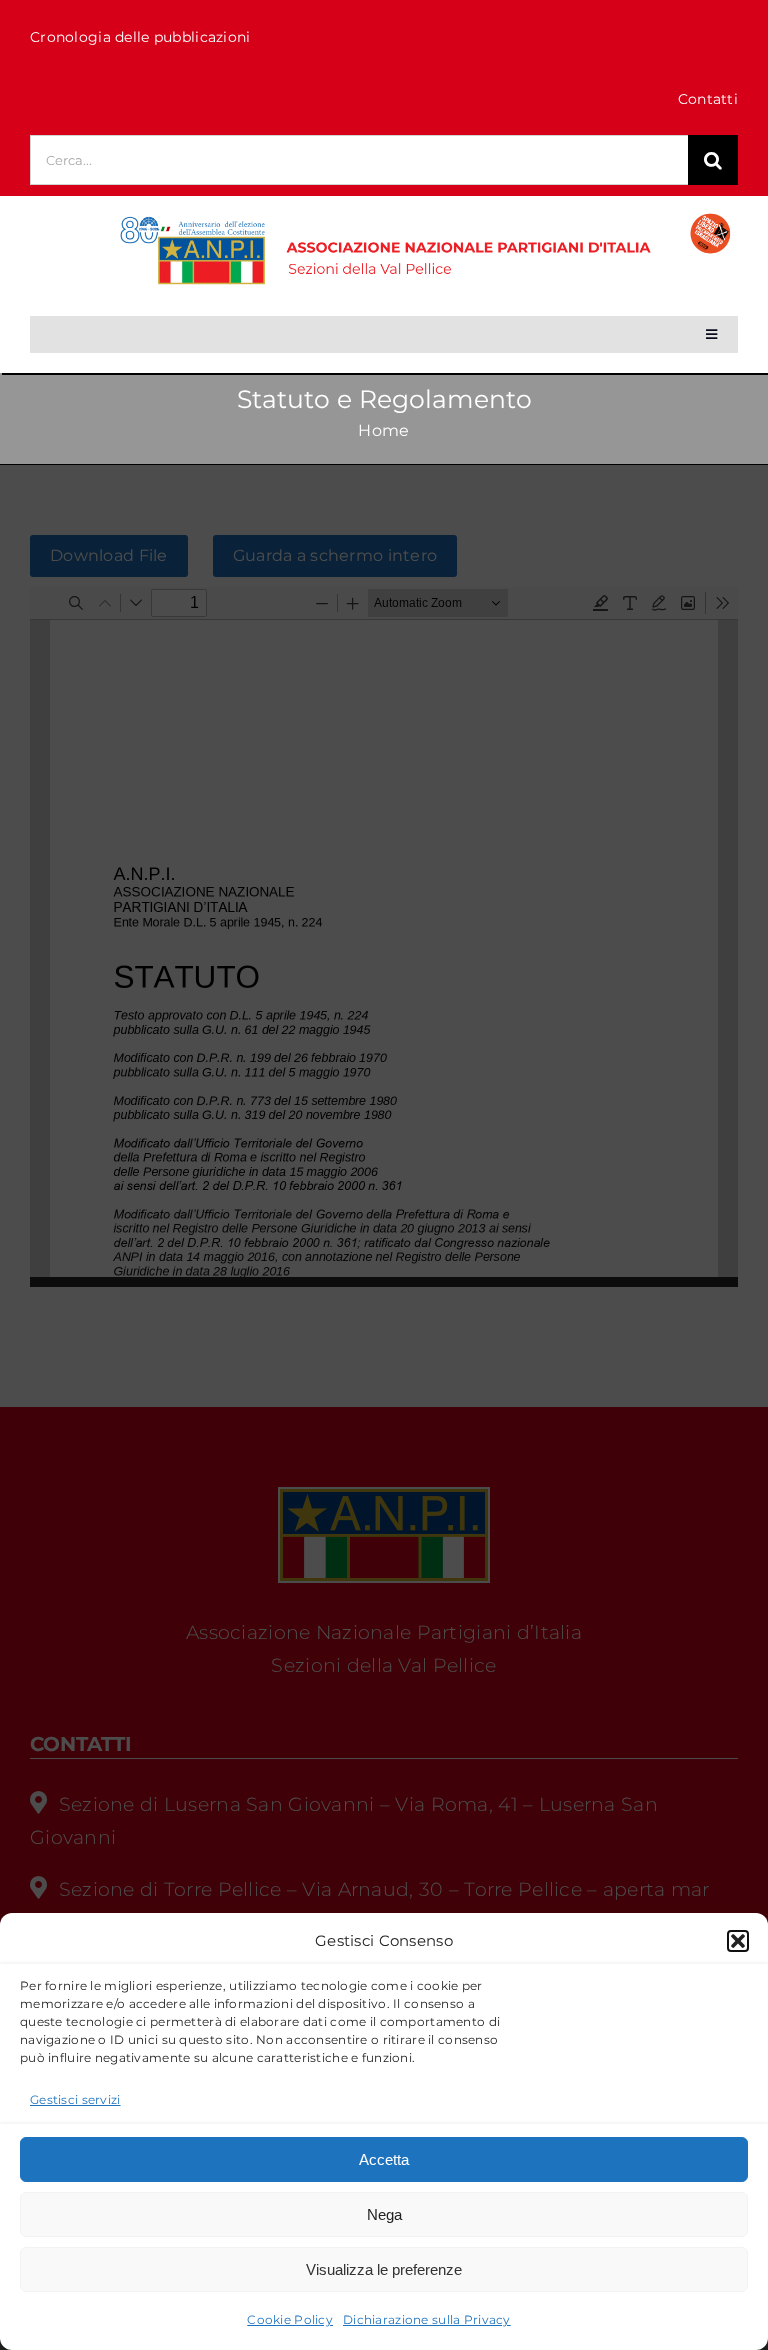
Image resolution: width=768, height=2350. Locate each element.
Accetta (384, 2159)
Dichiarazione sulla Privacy (427, 2319)
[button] (738, 1941)
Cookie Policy (290, 2319)
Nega (384, 2214)
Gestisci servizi (75, 2099)
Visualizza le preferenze (384, 2269)
